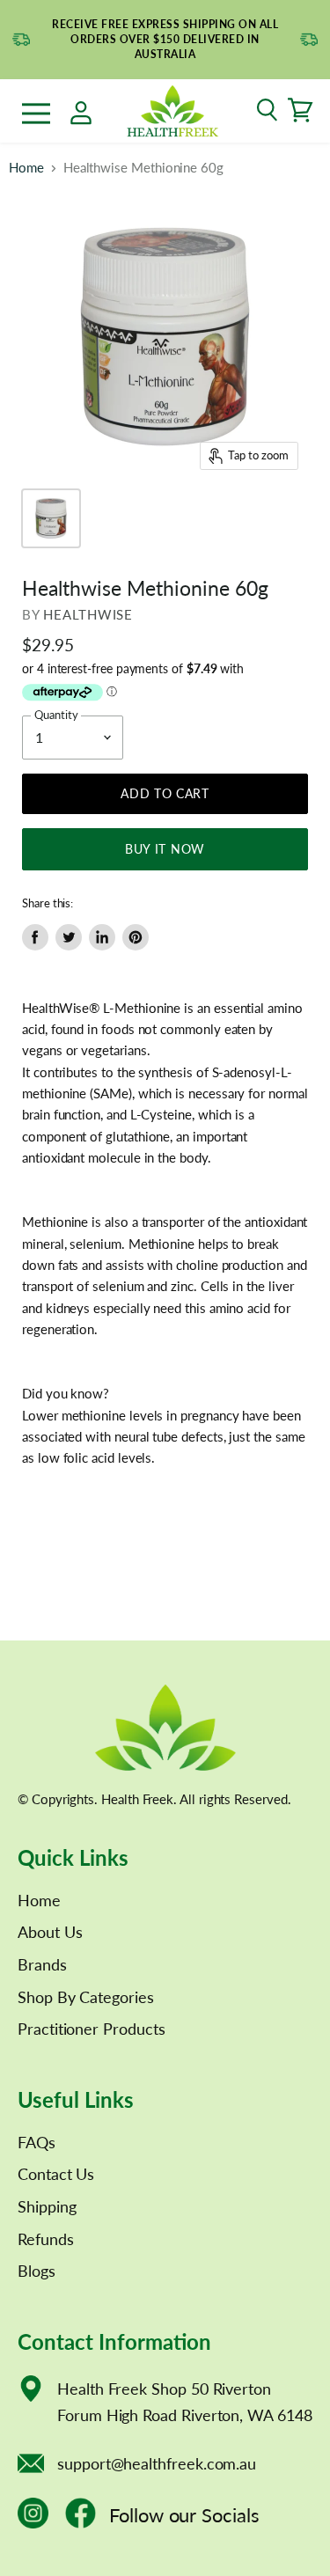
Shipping (47, 2206)
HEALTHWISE (88, 614)
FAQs (37, 2142)
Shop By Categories (86, 1997)
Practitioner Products (92, 2029)
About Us (50, 1932)
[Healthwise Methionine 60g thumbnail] (51, 518)
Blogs (37, 2271)
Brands (42, 1964)
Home (26, 168)
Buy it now (165, 849)
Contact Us (56, 2174)
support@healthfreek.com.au (157, 2463)
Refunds (46, 2239)
